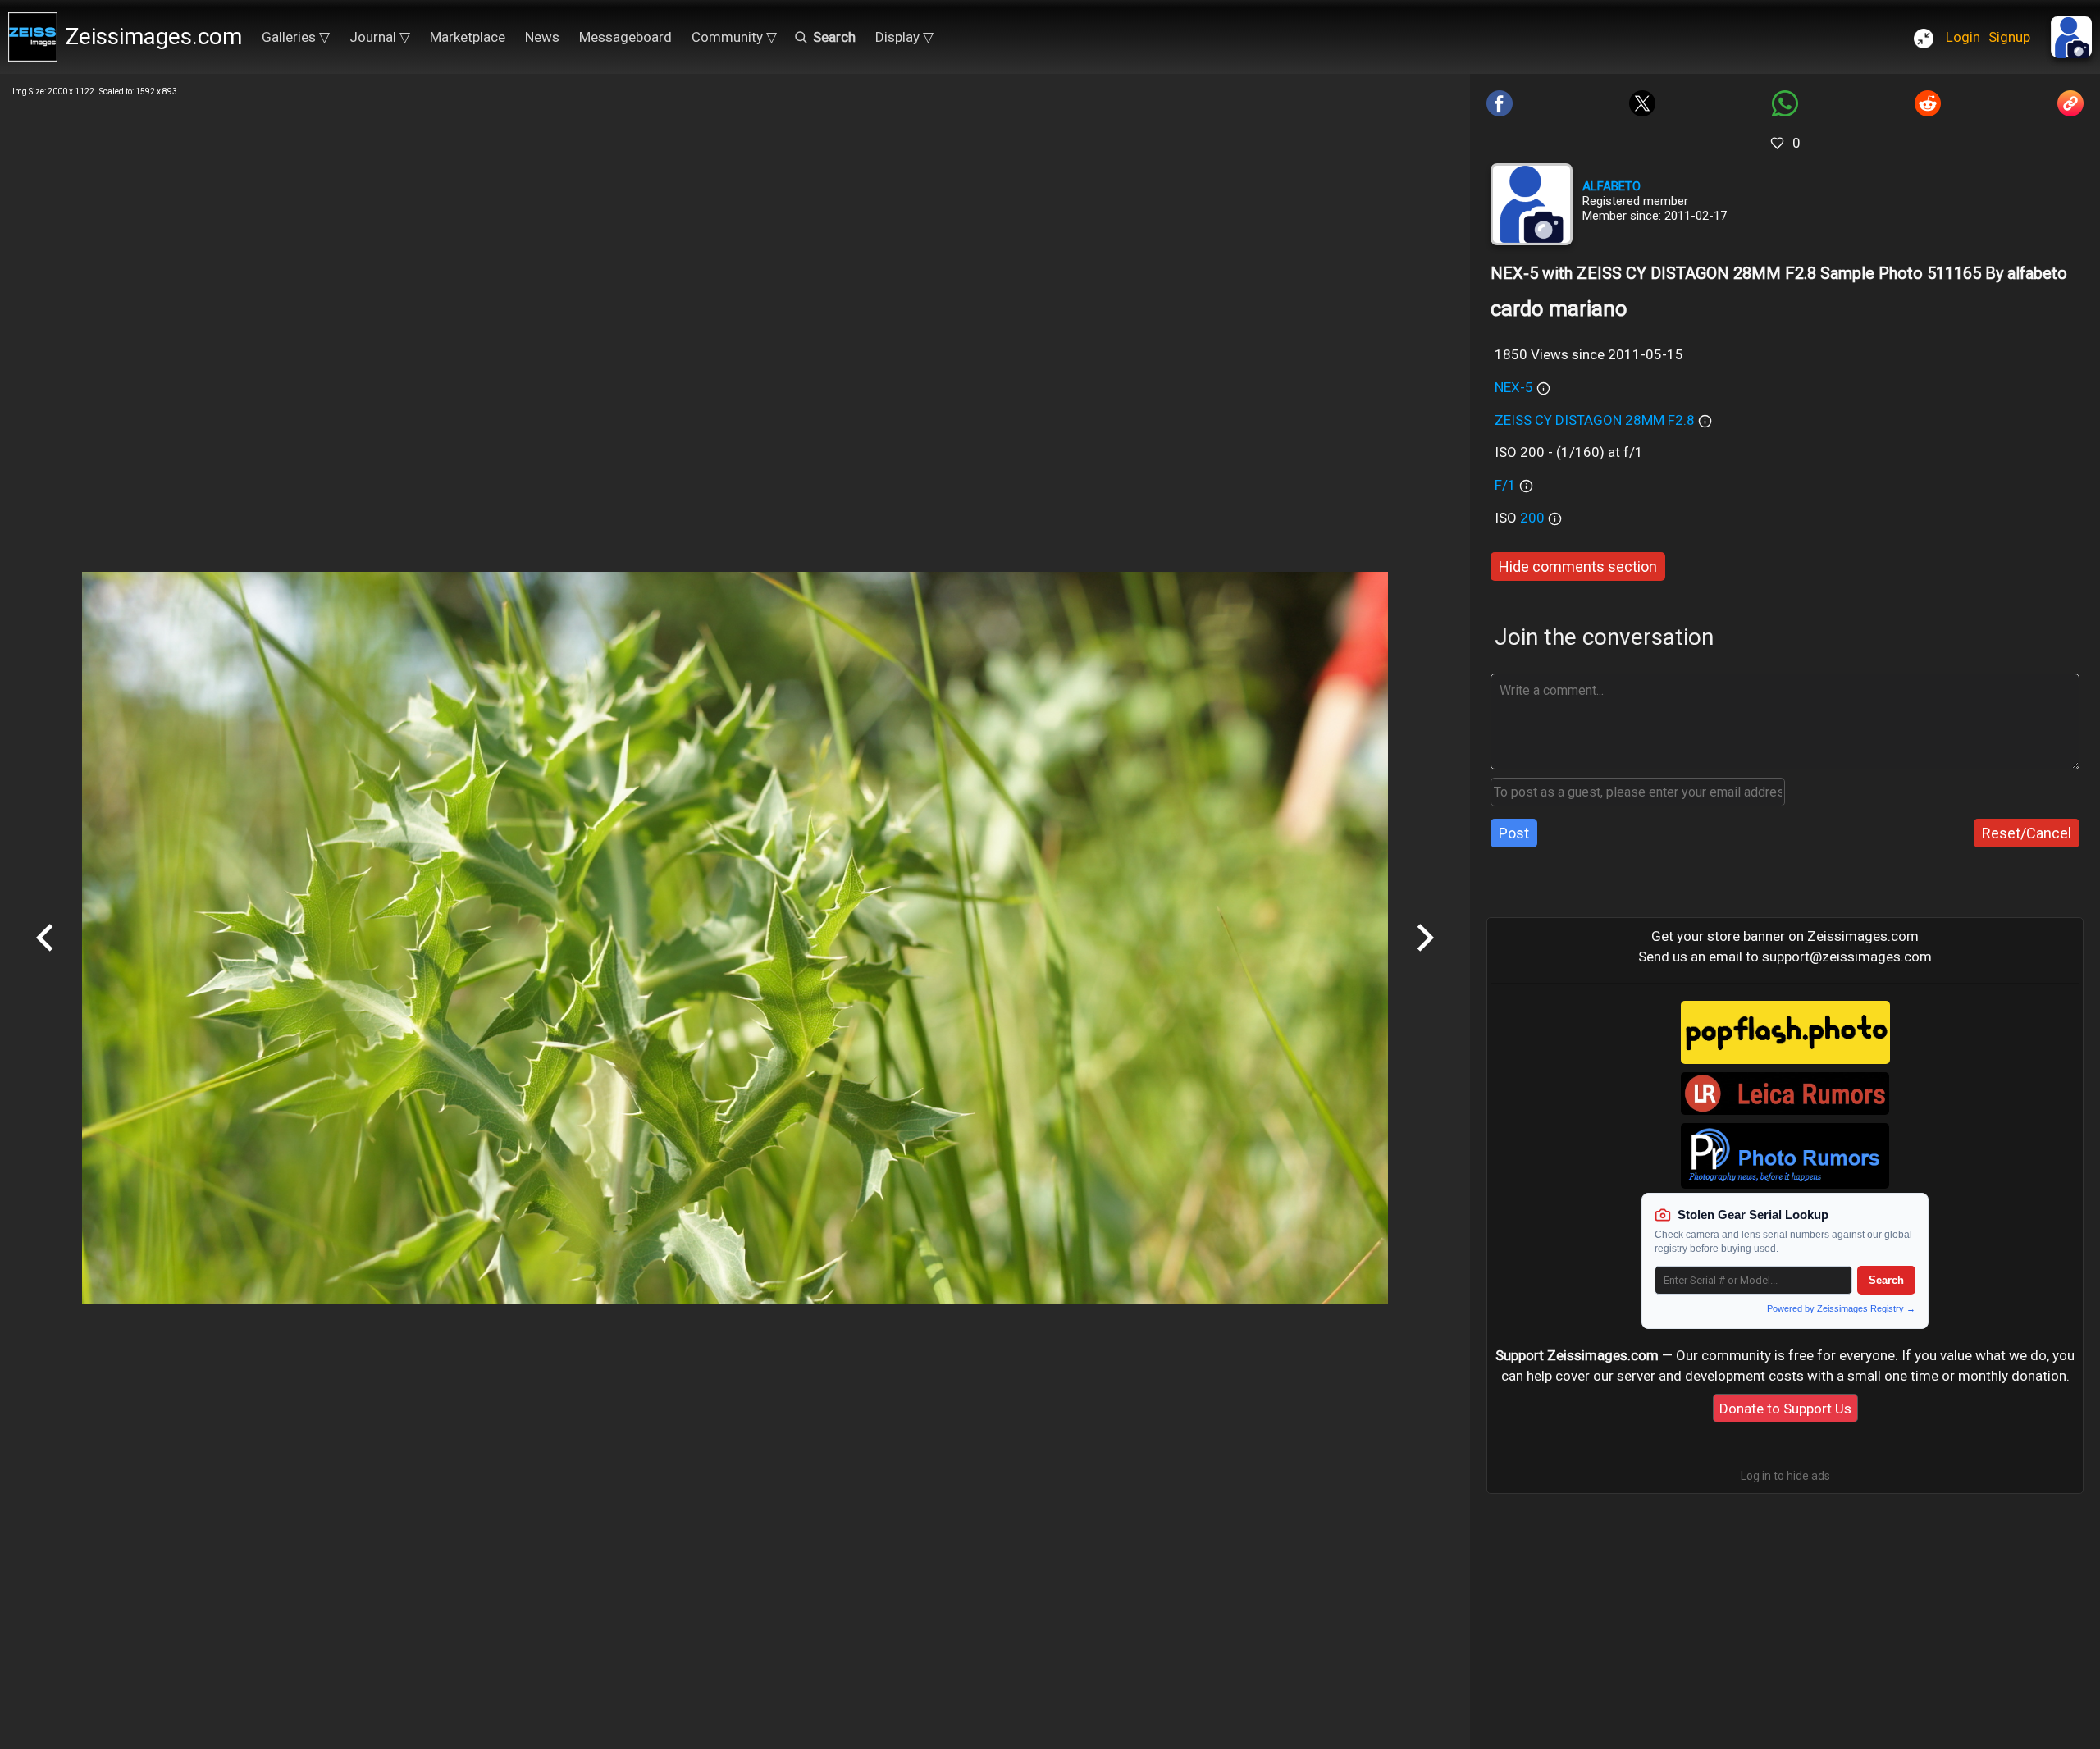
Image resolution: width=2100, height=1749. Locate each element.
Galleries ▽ (296, 37)
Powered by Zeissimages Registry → (1841, 1308)
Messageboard (625, 37)
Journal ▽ (380, 37)
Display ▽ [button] (904, 37)
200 (1534, 518)
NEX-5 (1514, 387)
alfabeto (1612, 186)
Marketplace (468, 37)
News (542, 37)
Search (1886, 1280)
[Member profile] (1532, 204)
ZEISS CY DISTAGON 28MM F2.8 (1595, 420)
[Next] (1425, 957)
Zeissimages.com (154, 37)
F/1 (1505, 485)
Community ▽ (734, 37)
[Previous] (45, 957)
